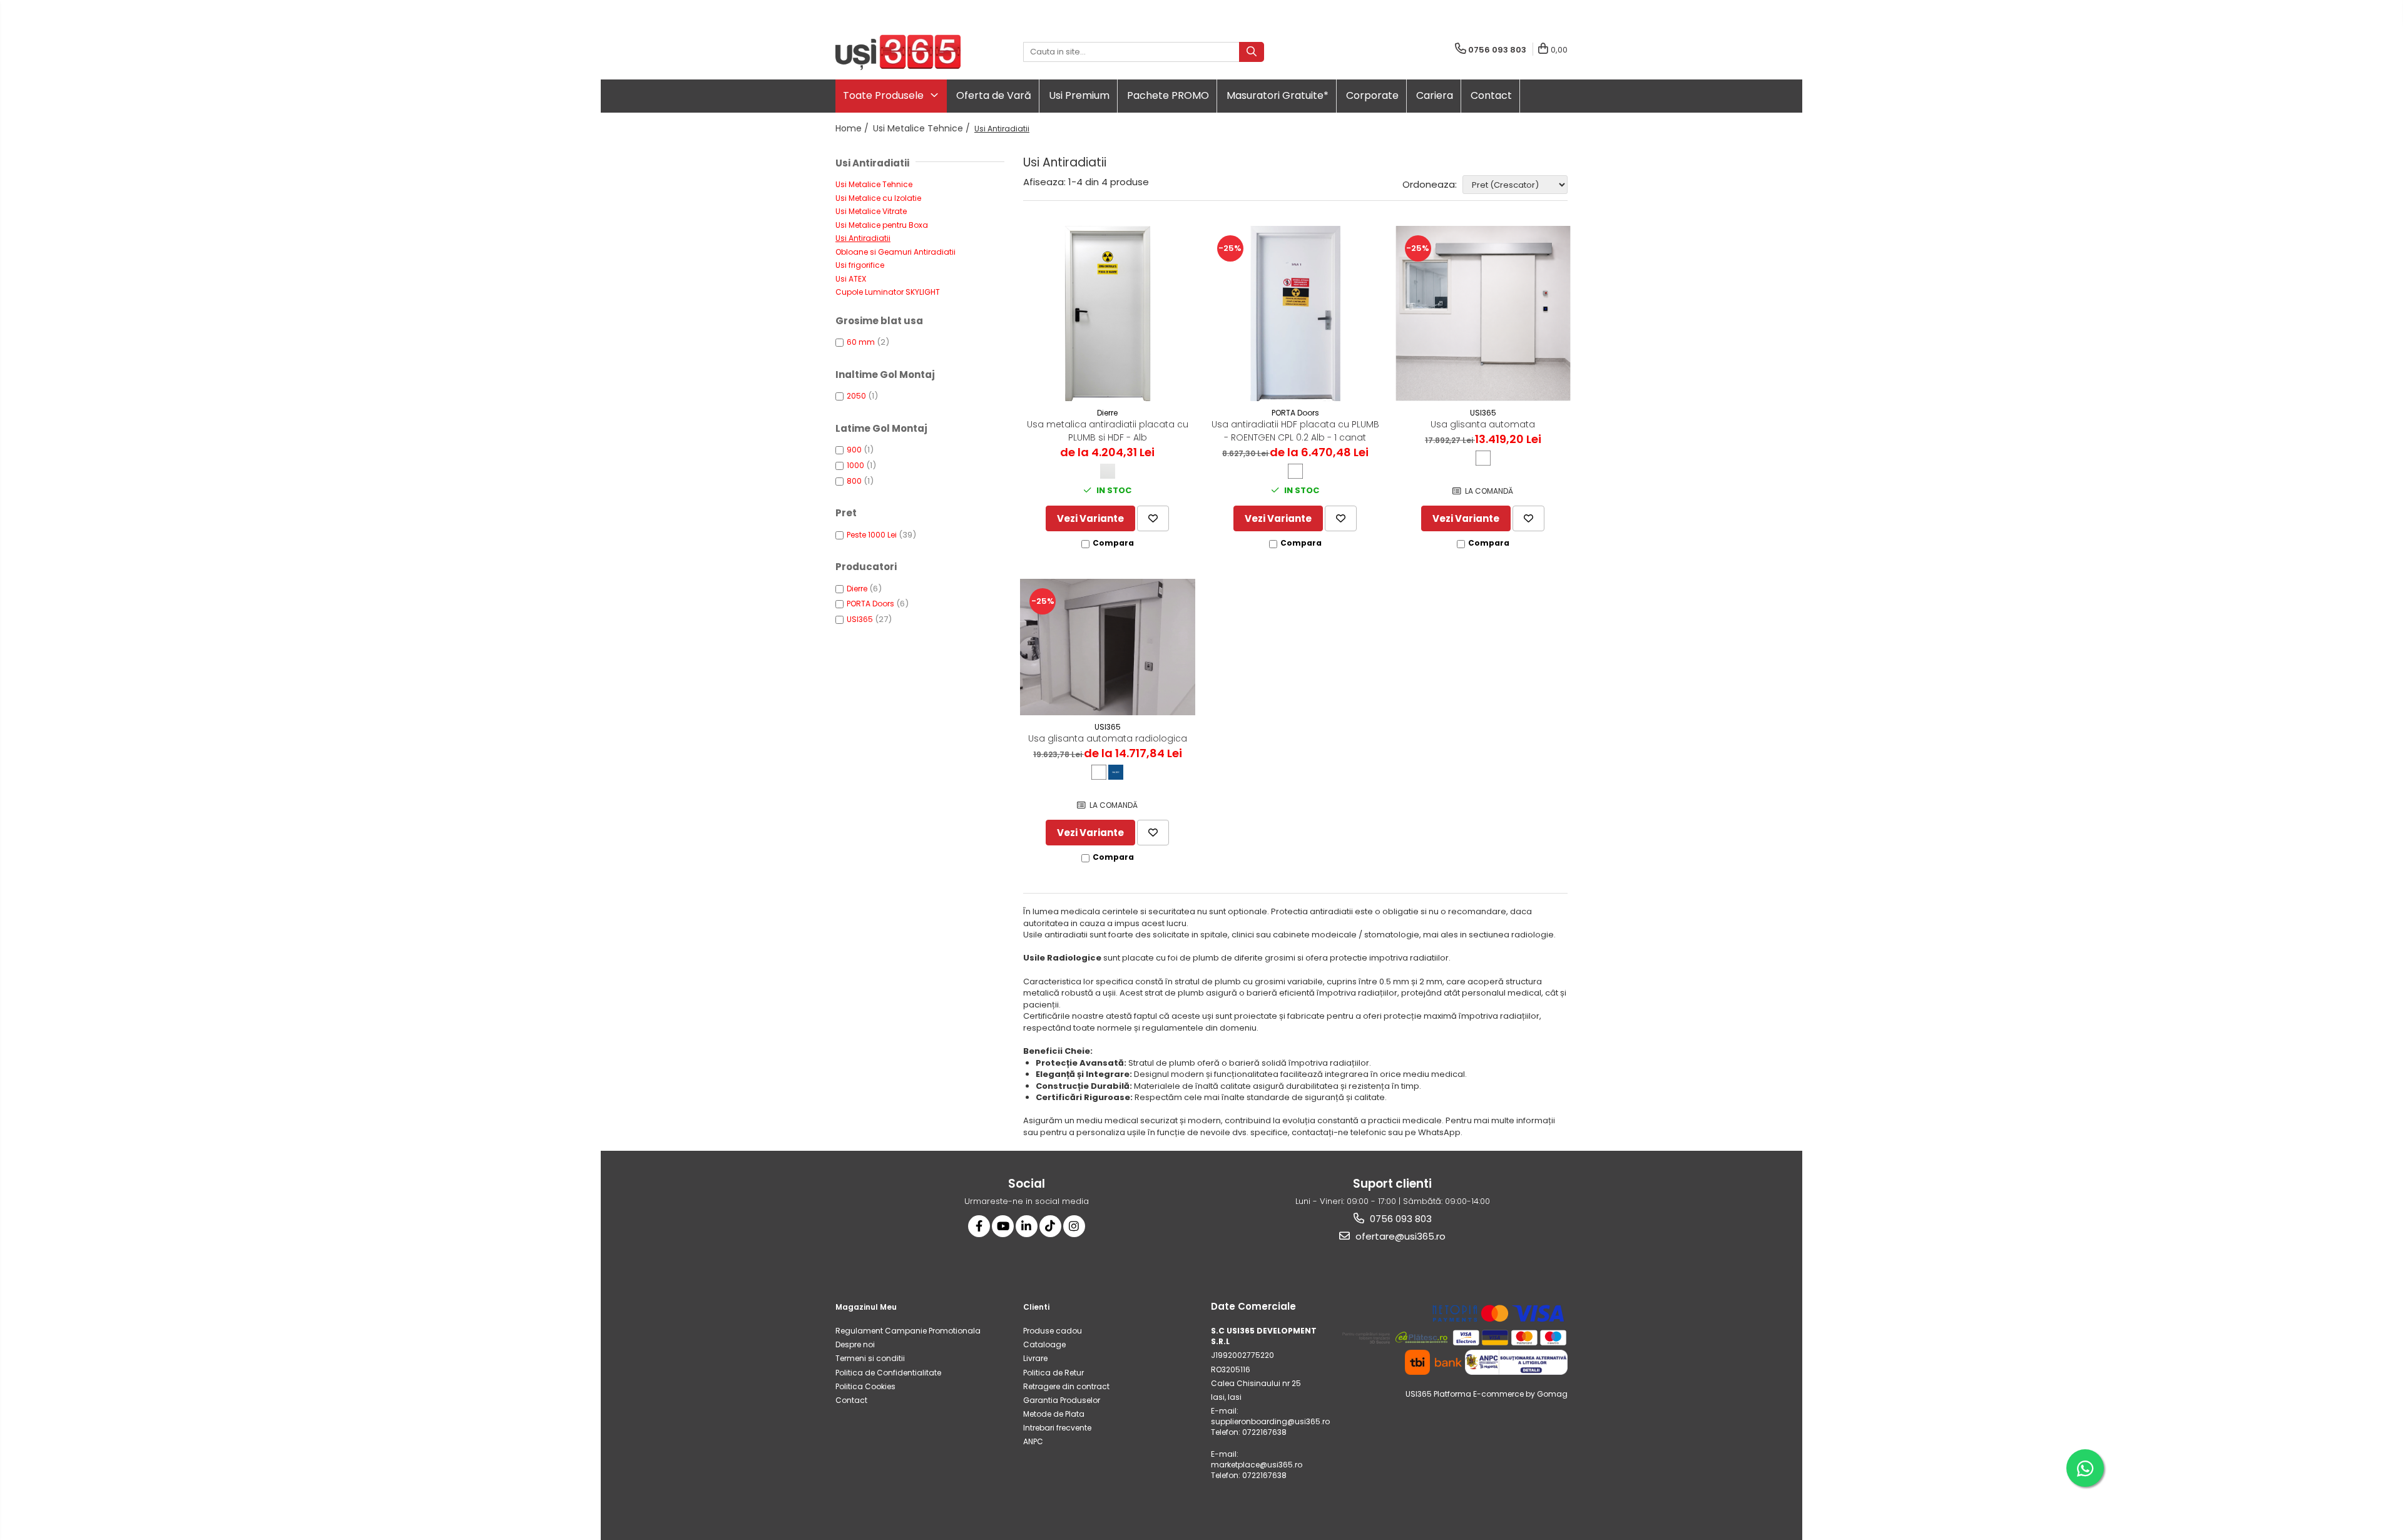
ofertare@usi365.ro (1399, 1236)
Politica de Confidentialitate (888, 1373)
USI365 (860, 619)
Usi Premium (1079, 95)
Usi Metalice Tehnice (874, 184)
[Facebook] (979, 1226)
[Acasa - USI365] (898, 52)
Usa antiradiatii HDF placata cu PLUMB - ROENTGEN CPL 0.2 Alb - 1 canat (1295, 431)
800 (854, 481)
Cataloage (1044, 1344)
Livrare (1035, 1358)
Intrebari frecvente (1057, 1428)
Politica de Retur (1054, 1373)
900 (854, 450)
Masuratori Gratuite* (1278, 95)
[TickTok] (1050, 1226)
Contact (1491, 95)
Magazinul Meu (866, 1307)
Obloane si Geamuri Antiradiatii (895, 252)
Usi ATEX (851, 279)
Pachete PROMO (1168, 95)
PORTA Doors (870, 604)
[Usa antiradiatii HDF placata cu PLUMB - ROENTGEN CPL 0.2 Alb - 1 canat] (1295, 314)
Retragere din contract (1066, 1386)
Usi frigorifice (860, 265)
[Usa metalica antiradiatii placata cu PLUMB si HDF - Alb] (1108, 314)
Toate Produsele (885, 95)
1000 (855, 465)
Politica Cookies (865, 1386)
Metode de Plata (1054, 1414)
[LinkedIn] (1027, 1226)
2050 (856, 396)
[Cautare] (1252, 52)
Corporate (1372, 95)
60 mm (861, 342)
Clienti (1036, 1307)
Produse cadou (1053, 1331)
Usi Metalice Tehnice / (923, 128)
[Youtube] (1003, 1226)
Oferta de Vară (994, 95)
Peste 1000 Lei (872, 535)
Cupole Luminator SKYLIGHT (888, 292)
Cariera (1435, 95)
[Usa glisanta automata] (1483, 314)
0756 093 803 (1400, 1219)
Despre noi (855, 1344)
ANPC (1033, 1441)
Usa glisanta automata (1483, 424)
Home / (853, 128)
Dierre (857, 589)
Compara (1113, 543)
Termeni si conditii (870, 1358)
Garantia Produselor (1062, 1400)
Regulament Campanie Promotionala (908, 1331)
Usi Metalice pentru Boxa (882, 225)
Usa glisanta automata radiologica (1108, 738)
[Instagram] (1074, 1226)
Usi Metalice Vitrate (871, 211)
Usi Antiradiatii (863, 238)
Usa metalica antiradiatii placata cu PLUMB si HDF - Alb (1108, 431)
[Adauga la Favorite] (1153, 518)
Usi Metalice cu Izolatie (878, 198)
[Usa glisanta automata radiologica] (1108, 647)
